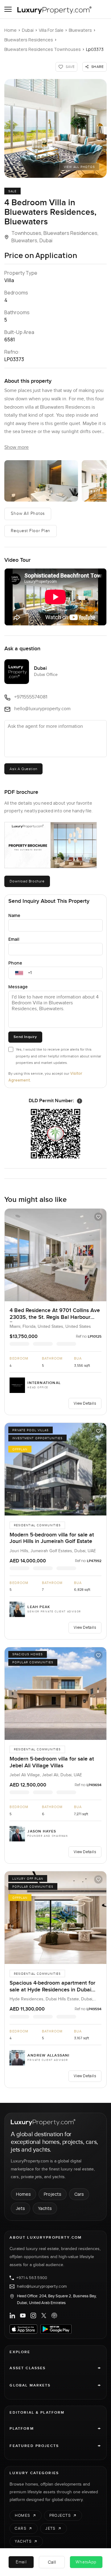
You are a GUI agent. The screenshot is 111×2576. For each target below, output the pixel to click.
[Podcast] (54, 2315)
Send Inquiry (25, 1037)
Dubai (28, 30)
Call (52, 2562)
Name (14, 915)
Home (10, 30)
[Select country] (19, 973)
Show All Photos (28, 514)
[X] (44, 2315)
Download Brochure (27, 881)
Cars (79, 2194)
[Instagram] (33, 2315)
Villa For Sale (51, 30)
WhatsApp (86, 2562)
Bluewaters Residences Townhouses (43, 49)
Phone (15, 963)
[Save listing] (98, 1217)
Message (18, 987)
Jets (21, 2208)
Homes (23, 2194)
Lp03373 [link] (95, 49)
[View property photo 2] (41, 481)
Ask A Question (23, 769)
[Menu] (8, 9)
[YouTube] (23, 2315)
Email (14, 939)
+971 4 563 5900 (32, 2278)
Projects (53, 2194)
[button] (55, 128)
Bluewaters (80, 30)
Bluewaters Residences (29, 40)
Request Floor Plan (31, 531)
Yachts (45, 2208)
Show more (16, 447)
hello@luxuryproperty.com (42, 2286)
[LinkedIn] (12, 2315)
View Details (85, 1403)
